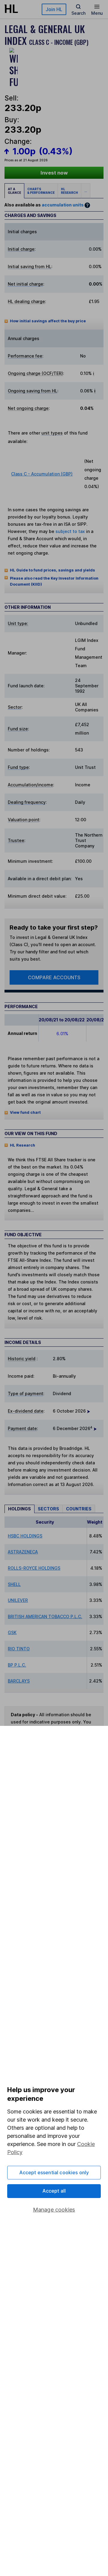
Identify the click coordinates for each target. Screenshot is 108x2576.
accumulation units (63, 205)
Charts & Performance (41, 191)
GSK (12, 1632)
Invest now (54, 173)
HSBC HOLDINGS (25, 1536)
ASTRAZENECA (23, 1552)
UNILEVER (18, 1600)
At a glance (14, 191)
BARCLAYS (19, 1681)
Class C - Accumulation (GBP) (42, 474)
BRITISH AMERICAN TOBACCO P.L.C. (45, 1616)
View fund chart (25, 1112)
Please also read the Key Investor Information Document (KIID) (54, 581)
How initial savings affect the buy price (48, 321)
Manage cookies (54, 2210)
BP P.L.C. (17, 1665)
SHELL (14, 1584)
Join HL (54, 9)
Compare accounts (54, 977)
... (86, 191)
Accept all (54, 2191)
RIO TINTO (19, 1649)
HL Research (69, 191)
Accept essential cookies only (54, 2172)
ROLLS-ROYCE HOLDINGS (34, 1568)
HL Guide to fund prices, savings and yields (52, 570)
